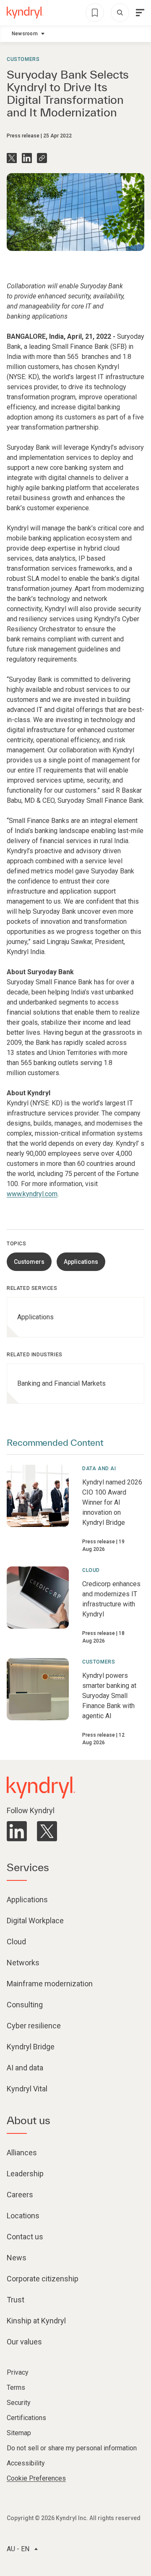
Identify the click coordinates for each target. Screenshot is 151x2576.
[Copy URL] (42, 158)
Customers (23, 59)
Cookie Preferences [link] (36, 2478)
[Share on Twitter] (12, 158)
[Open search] (120, 13)
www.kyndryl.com (32, 1194)
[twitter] (47, 1831)
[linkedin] (17, 1831)
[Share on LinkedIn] (27, 158)
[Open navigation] (140, 13)
